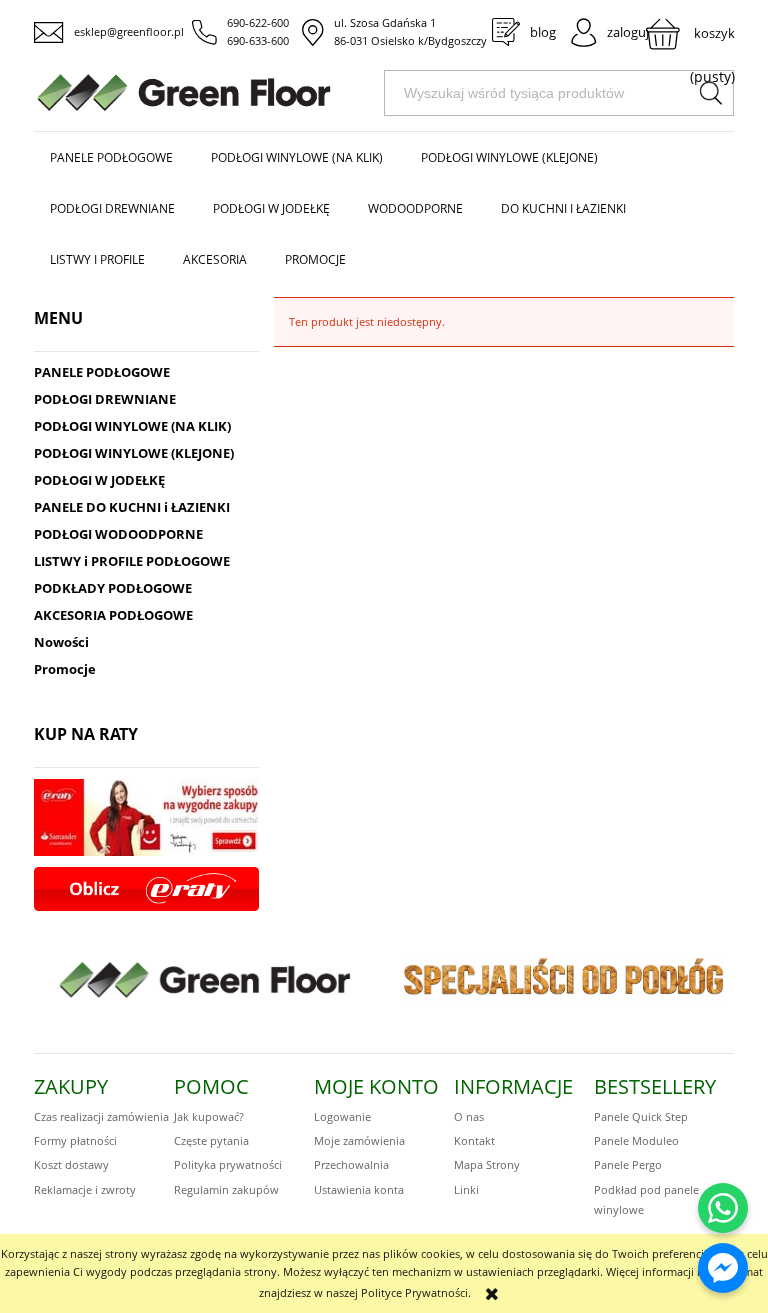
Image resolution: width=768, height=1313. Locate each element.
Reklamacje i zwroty (85, 1189)
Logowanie (342, 1116)
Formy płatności (75, 1140)
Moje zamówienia (359, 1140)
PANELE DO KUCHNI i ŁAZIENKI (132, 507)
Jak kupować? (209, 1116)
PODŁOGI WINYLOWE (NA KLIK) (132, 426)
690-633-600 (258, 40)
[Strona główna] (209, 92)
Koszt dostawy (71, 1164)
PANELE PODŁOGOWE (102, 372)
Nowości (61, 642)
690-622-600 (258, 22)
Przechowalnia (351, 1164)
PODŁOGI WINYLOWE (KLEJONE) (134, 453)
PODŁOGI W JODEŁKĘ (99, 480)
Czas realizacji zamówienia (101, 1116)
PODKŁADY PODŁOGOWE (113, 588)
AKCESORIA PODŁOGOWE (113, 615)
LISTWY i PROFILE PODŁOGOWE (132, 561)
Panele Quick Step (641, 1116)
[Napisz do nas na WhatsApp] (723, 1208)
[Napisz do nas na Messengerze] (723, 1268)
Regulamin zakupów (226, 1189)
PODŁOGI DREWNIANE (105, 399)
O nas (469, 1116)
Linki (466, 1189)
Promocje (65, 669)
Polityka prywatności (228, 1164)
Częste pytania (211, 1140)
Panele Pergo (628, 1164)
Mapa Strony (487, 1164)
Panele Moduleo (636, 1140)
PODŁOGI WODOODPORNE (118, 534)
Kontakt (474, 1140)
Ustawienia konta (359, 1189)
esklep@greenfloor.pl (129, 31)
